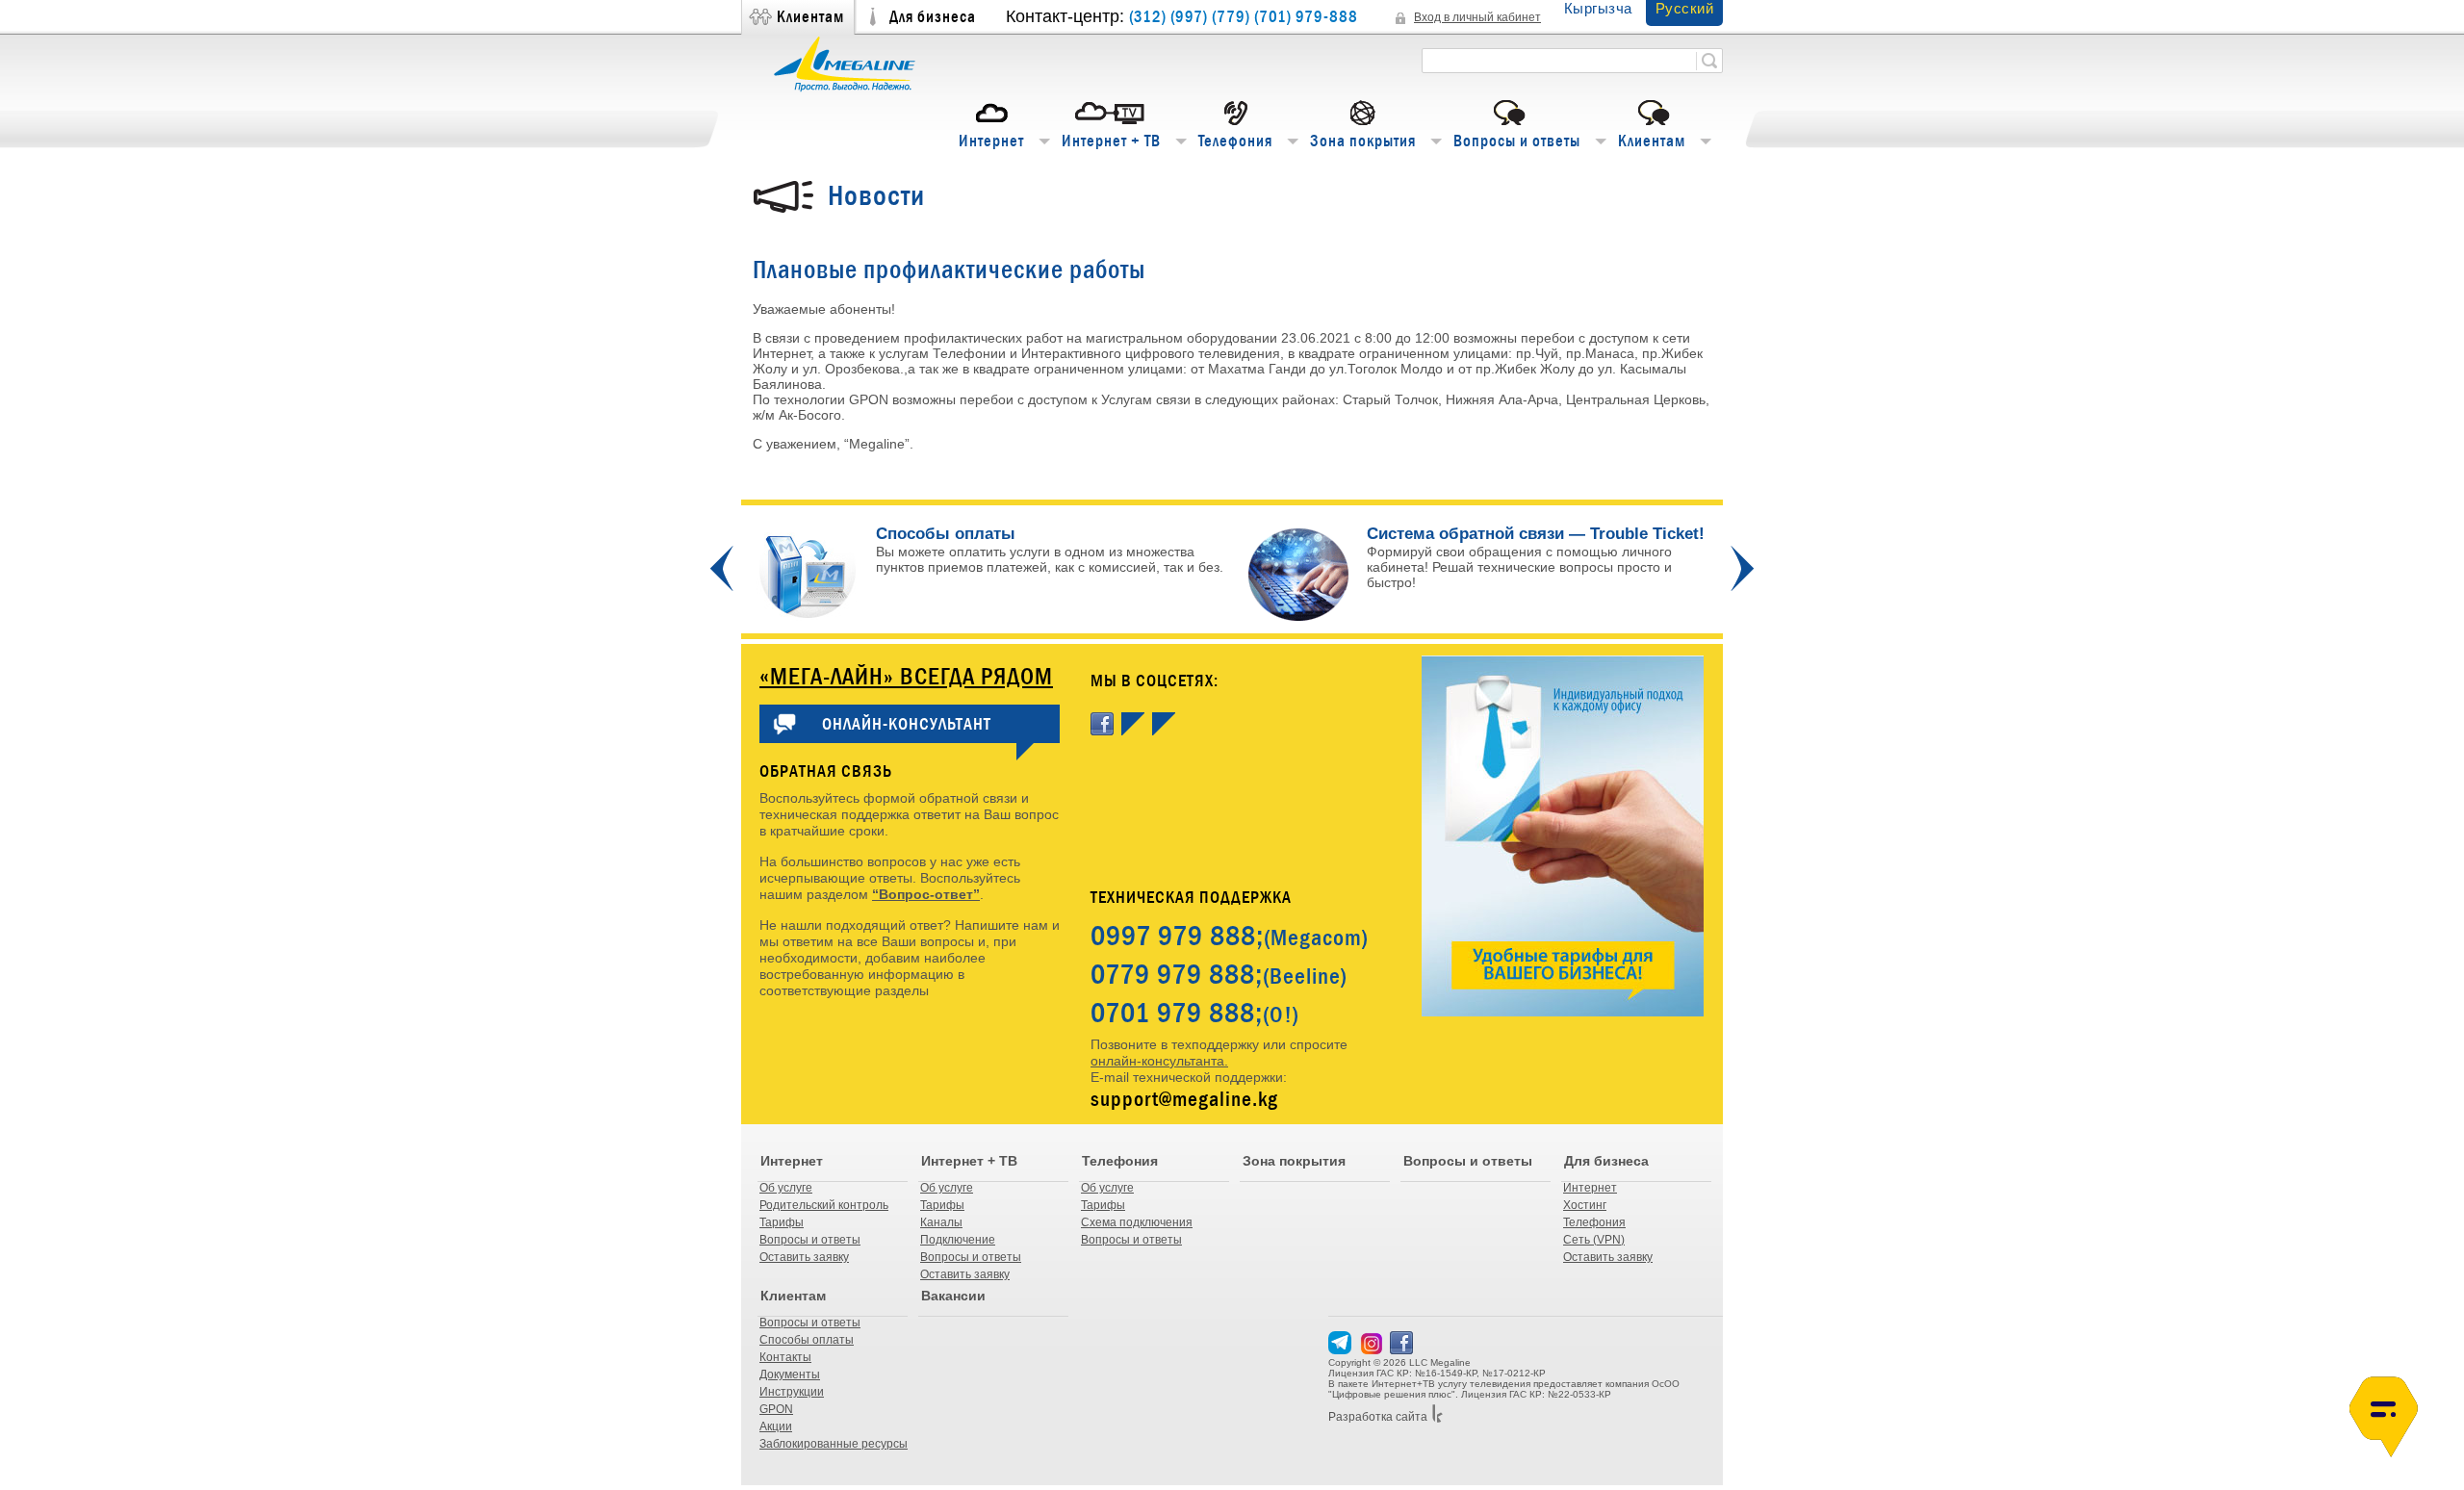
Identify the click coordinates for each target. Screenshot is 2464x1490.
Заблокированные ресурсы (834, 1444)
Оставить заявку (804, 1257)
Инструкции (792, 1392)
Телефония (1235, 141)
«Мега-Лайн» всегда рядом (906, 676)
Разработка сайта (1378, 1417)
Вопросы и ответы (1517, 141)
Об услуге (786, 1188)
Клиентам (810, 17)
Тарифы (782, 1222)
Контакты (785, 1357)
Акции (776, 1426)
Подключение (958, 1240)
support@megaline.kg (1184, 1099)
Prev (722, 568)
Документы (790, 1374)
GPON (776, 1409)
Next (1742, 568)
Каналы (941, 1222)
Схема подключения (1137, 1222)
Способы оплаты (807, 1340)
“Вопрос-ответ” (926, 894)
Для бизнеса (933, 17)
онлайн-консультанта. (1159, 1061)
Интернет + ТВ (1111, 141)
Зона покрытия (1363, 141)
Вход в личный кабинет (1477, 17)
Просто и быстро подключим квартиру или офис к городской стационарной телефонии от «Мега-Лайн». (1241, 575)
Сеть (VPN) (1594, 1240)
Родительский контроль (824, 1205)
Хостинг (1585, 1205)
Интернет (991, 141)
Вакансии (953, 1296)
